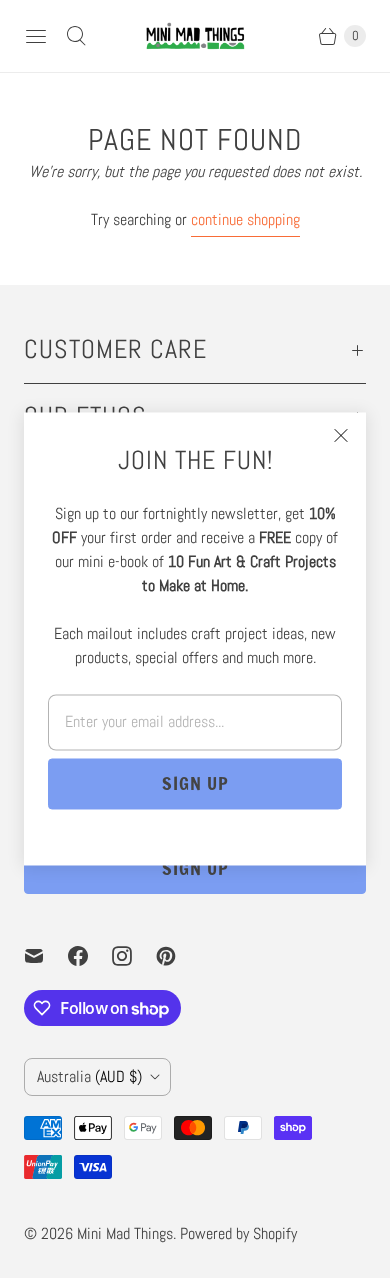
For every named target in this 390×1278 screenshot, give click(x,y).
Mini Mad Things (125, 1233)
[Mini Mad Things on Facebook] (90, 956)
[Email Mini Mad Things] (46, 956)
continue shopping (245, 219)
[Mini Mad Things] (195, 36)
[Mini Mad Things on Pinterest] (178, 956)
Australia (89, 1076)
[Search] (76, 36)
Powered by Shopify (238, 1233)
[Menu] (36, 36)
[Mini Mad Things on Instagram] (134, 956)
